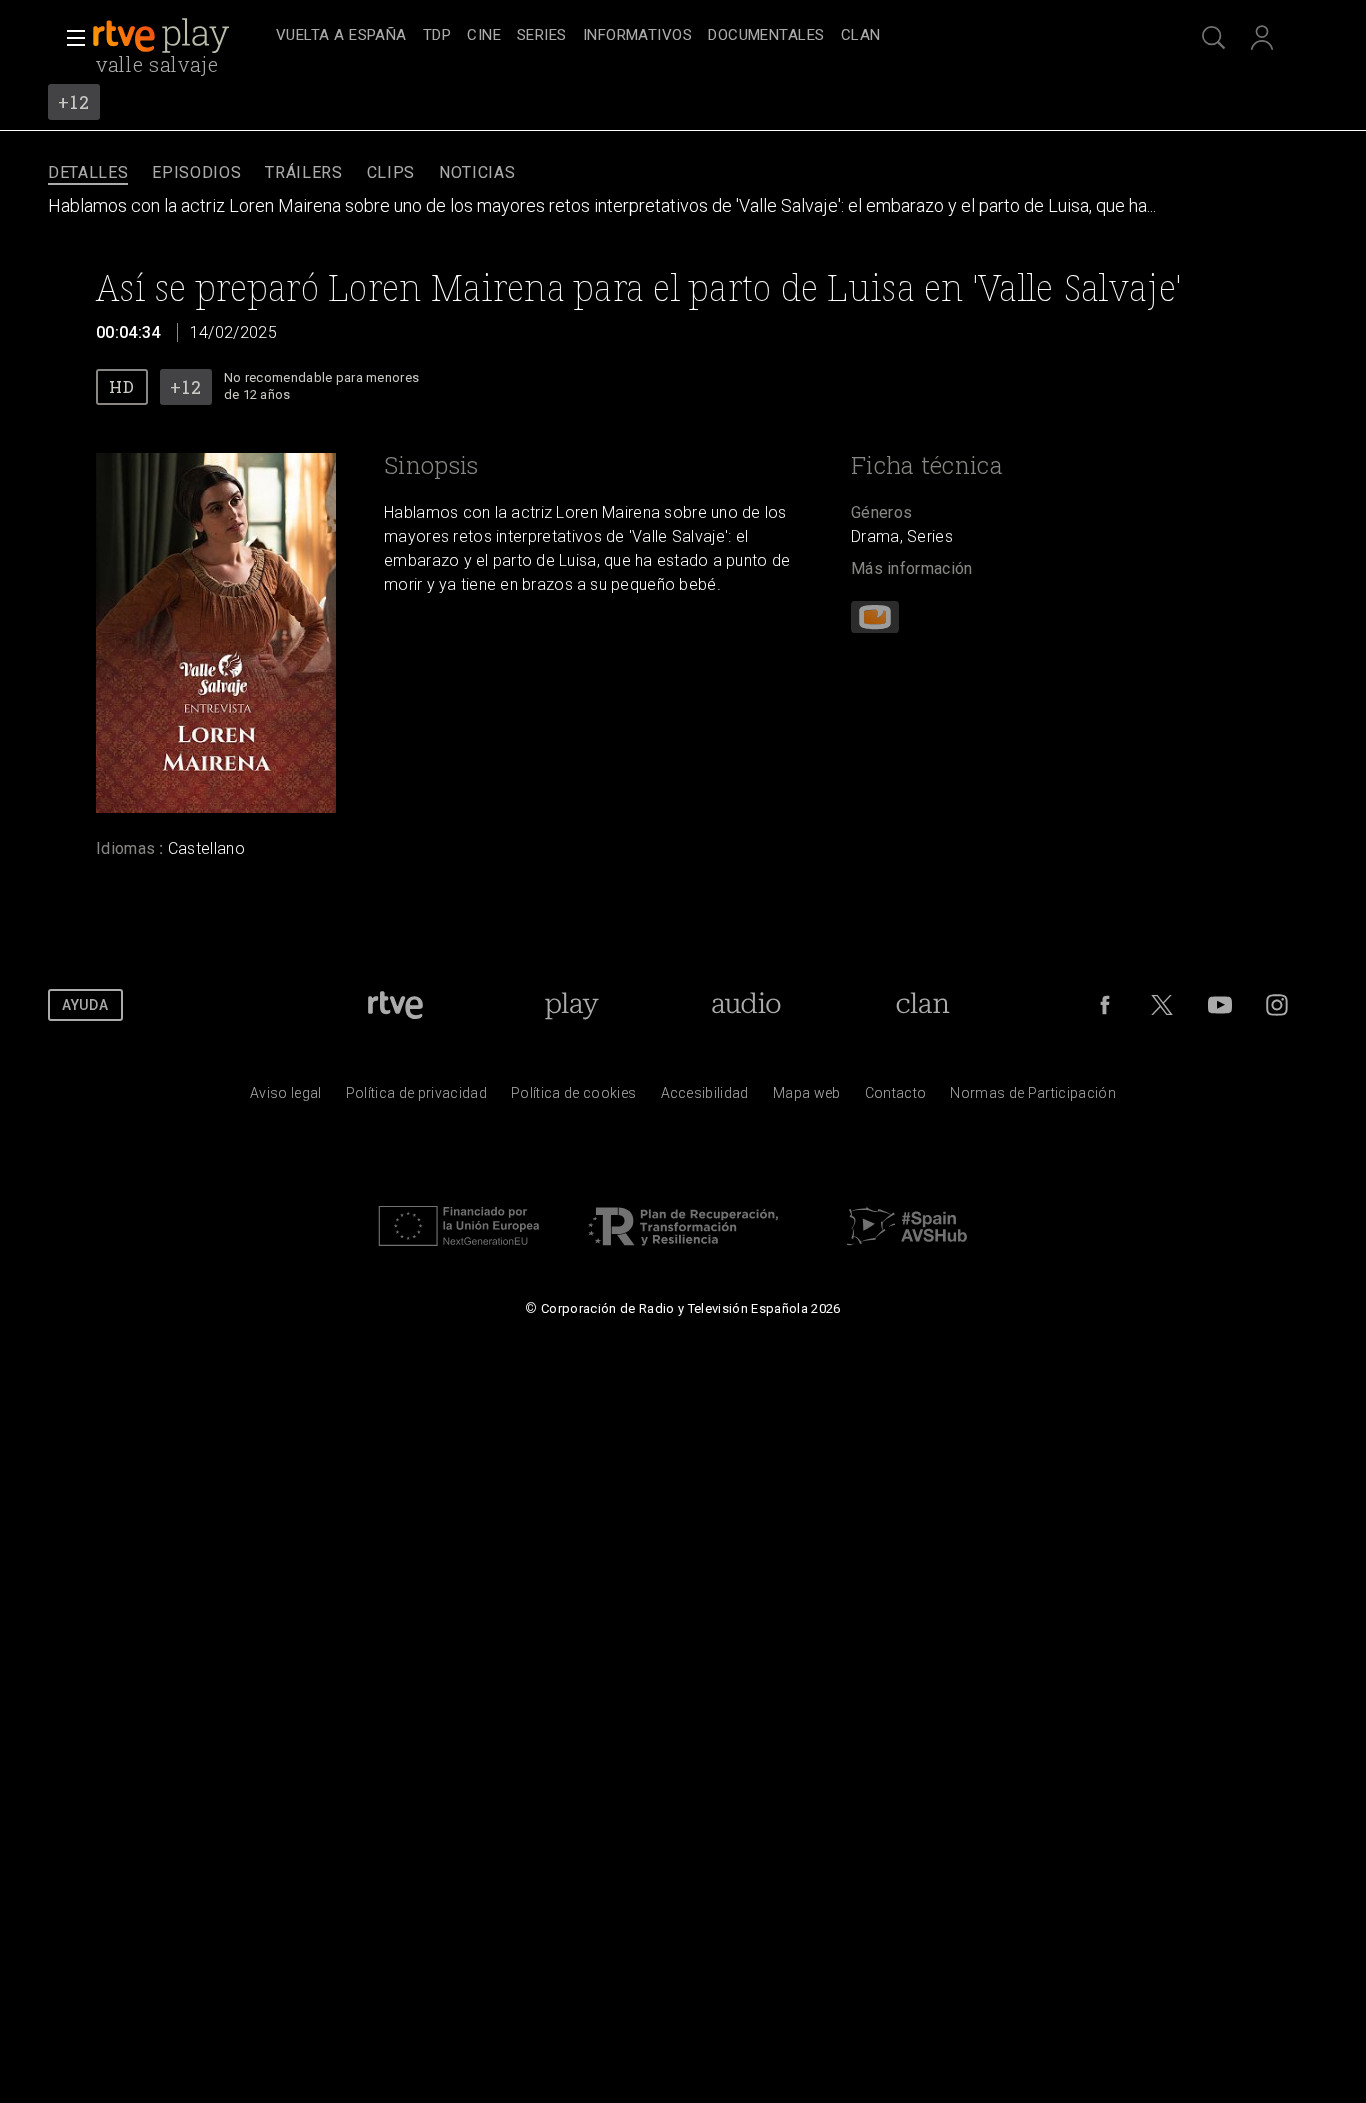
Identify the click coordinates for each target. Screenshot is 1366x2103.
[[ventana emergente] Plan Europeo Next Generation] (459, 1251)
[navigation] (705, 36)
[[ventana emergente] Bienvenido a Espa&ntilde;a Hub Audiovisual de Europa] (907, 1251)
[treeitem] (341, 36)
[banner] (180, 36)
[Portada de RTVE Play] (163, 36)
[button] (70, 38)
